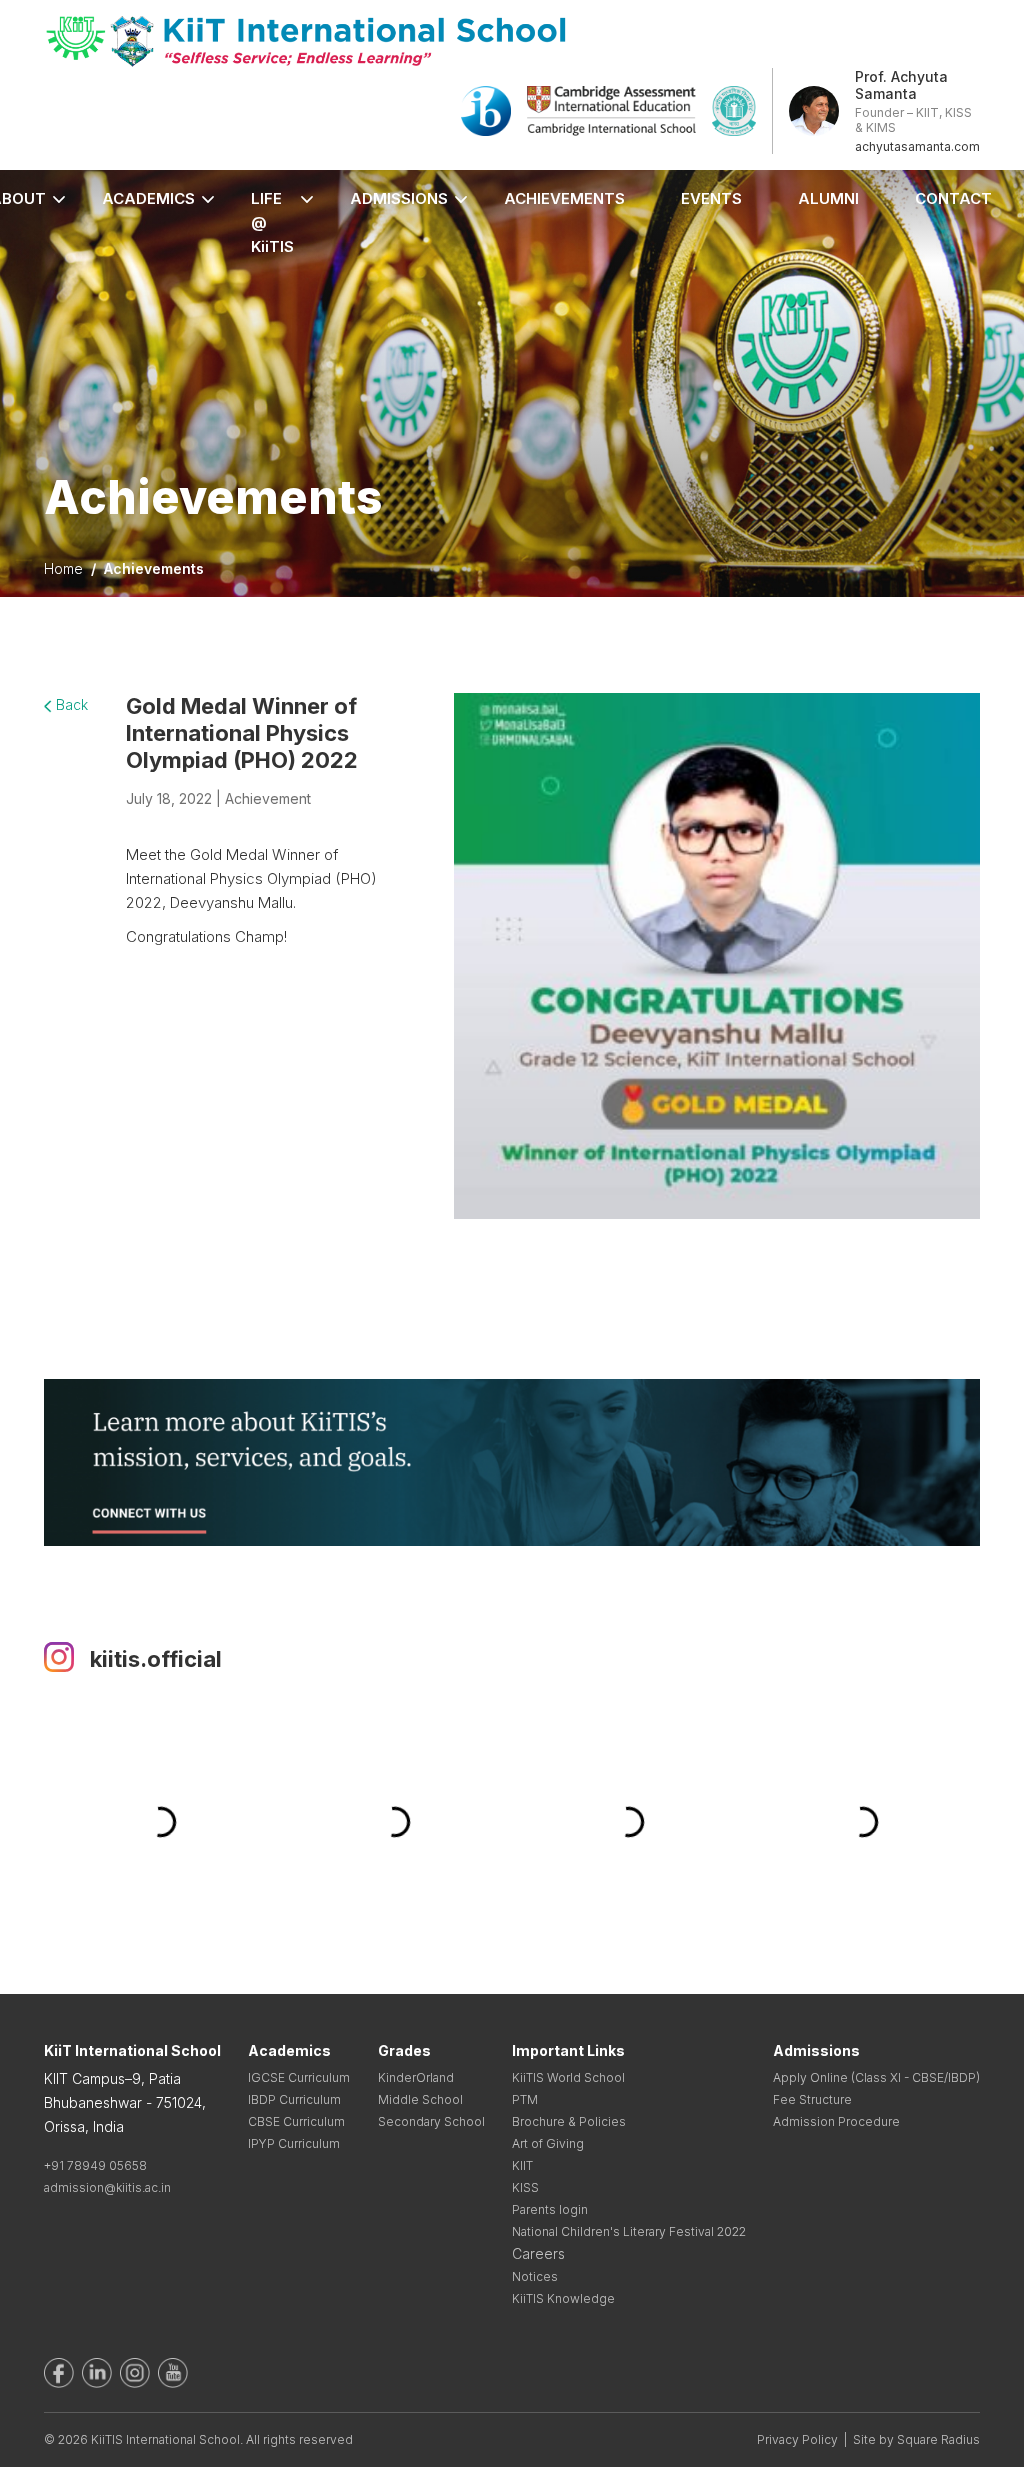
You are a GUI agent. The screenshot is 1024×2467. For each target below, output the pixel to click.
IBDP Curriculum (294, 2099)
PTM (525, 2099)
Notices (535, 2276)
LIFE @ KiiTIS (272, 222)
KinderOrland (416, 2077)
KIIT (522, 2165)
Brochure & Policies (569, 2121)
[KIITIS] (306, 40)
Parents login (550, 2209)
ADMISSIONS (399, 198)
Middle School (420, 2099)
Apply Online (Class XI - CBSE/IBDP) (876, 2077)
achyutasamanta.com (917, 146)
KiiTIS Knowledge (563, 2298)
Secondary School (431, 2121)
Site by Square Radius (916, 2439)
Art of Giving (548, 2143)
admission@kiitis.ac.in (107, 2187)
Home (63, 568)
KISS (525, 2187)
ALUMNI (828, 198)
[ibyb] (486, 109)
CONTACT (953, 198)
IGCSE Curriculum (299, 2077)
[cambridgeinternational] (611, 109)
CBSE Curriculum (296, 2121)
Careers (538, 2253)
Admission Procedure (836, 2121)
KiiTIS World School (568, 2077)
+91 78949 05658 (95, 2165)
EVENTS (711, 198)
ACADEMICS (148, 198)
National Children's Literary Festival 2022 (629, 2231)
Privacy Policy (797, 2439)
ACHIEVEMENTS (564, 198)
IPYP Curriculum (294, 2143)
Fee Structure (812, 2099)
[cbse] (734, 109)
